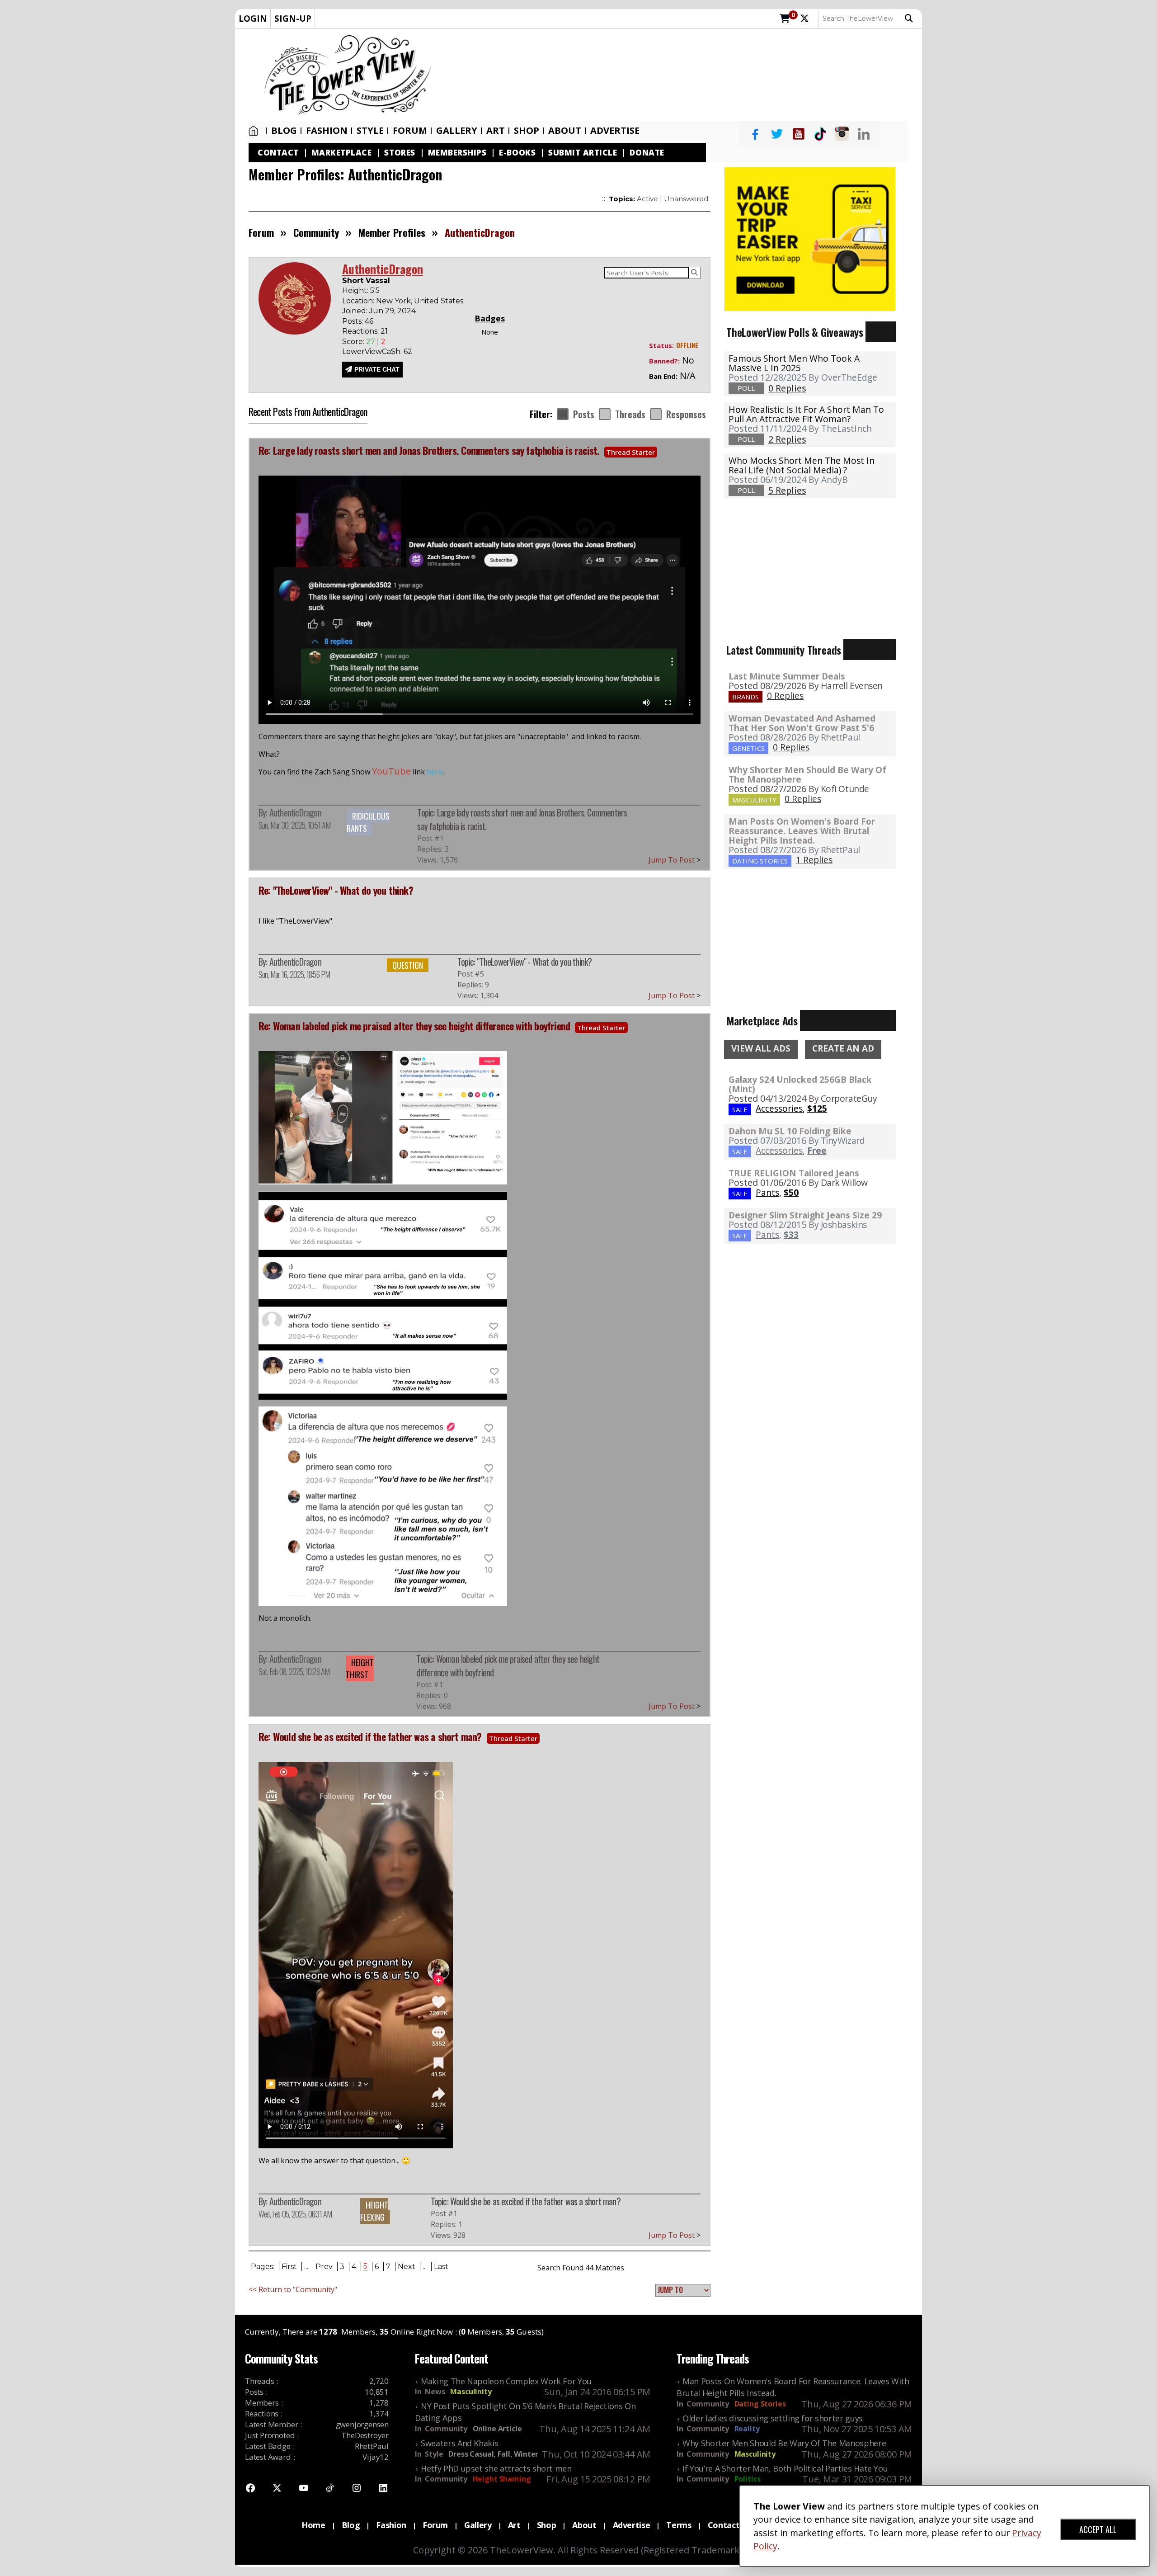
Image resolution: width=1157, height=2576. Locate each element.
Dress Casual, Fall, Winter (493, 2454)
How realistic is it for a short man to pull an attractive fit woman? (806, 414)
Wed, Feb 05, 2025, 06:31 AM (295, 2214)
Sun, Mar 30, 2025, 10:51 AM (294, 825)
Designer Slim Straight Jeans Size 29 (805, 1215)
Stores (400, 153)
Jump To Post (675, 860)
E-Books (517, 153)
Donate (647, 153)
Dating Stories (760, 2404)
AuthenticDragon (295, 812)
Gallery (457, 131)
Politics (748, 2479)
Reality (747, 2429)
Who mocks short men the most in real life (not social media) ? (802, 465)
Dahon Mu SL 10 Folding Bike (790, 1131)
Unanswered (686, 199)
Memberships (457, 153)
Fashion (327, 131)
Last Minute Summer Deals (787, 676)
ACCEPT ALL (1098, 2529)
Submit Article (583, 153)
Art (496, 131)
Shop (547, 2525)
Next (407, 2267)
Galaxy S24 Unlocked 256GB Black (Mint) (800, 1084)
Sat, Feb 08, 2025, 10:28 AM (294, 1671)
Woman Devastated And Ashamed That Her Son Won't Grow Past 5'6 (802, 723)
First (289, 2267)
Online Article (497, 2429)
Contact (278, 153)
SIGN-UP (293, 18)
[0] (785, 19)
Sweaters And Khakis (459, 2443)
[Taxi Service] (810, 238)
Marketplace (342, 153)
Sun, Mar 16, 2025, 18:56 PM (294, 974)
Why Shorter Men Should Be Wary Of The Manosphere (807, 774)
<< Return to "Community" (293, 2289)
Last (441, 2267)
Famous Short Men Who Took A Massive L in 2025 (794, 363)
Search (911, 19)
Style (370, 131)
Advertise (615, 131)
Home (255, 131)
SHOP (527, 131)
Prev (324, 2267)
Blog (284, 131)
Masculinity (471, 2392)
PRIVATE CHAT (377, 369)
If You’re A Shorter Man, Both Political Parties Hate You (785, 2468)
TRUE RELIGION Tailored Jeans (794, 1173)
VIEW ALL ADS (761, 1048)
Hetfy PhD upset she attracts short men (496, 2468)
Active (647, 199)
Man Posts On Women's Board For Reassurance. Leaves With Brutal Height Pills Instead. (802, 831)
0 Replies (785, 696)
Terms (679, 2525)
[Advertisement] (681, 75)
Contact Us (730, 2525)
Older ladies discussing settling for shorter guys (773, 2418)
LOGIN (253, 18)
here (435, 772)
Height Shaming (502, 2479)
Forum (410, 131)
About (565, 131)
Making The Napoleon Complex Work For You (506, 2381)
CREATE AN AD (843, 1048)
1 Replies (814, 860)
